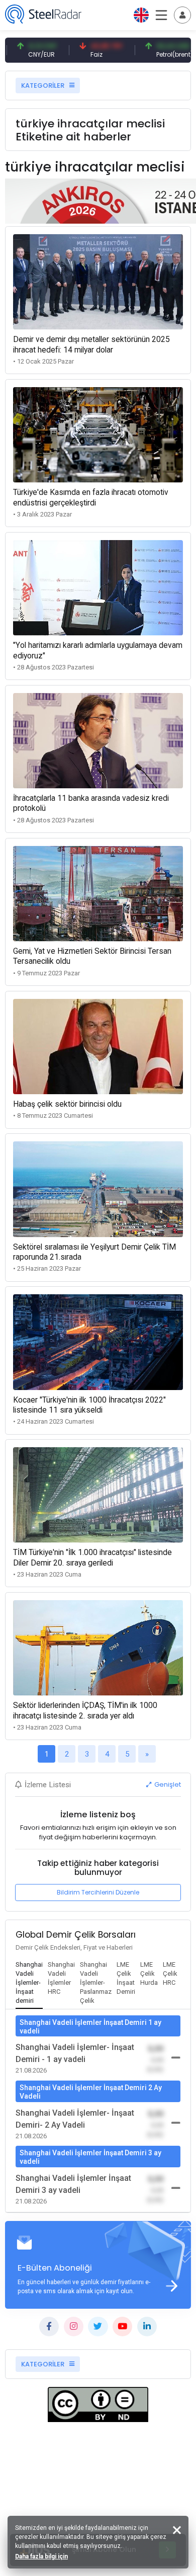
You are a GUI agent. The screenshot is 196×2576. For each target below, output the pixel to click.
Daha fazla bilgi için (41, 2556)
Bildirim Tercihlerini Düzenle (98, 1892)
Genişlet (167, 1784)
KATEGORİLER (43, 85)
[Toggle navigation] (182, 15)
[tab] (29, 1983)
